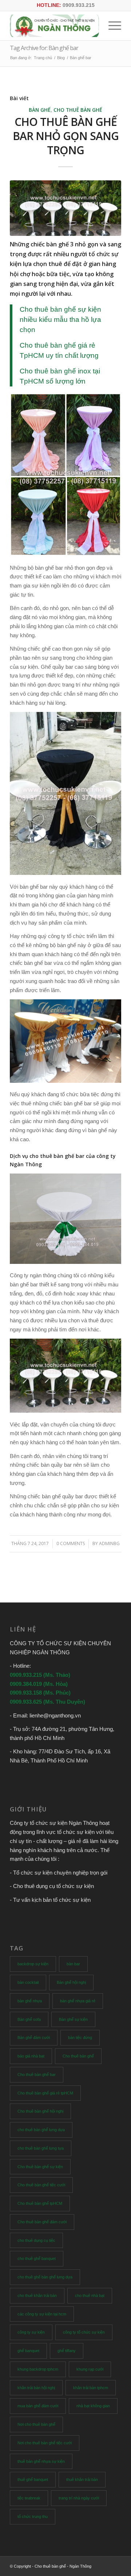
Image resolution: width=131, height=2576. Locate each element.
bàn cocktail (28, 1982)
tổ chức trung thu (33, 2516)
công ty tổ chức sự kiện (84, 2332)
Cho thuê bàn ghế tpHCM (40, 2203)
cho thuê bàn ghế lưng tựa (41, 2148)
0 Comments (71, 1543)
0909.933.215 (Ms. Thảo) (40, 1675)
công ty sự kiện (31, 2332)
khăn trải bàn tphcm (91, 2388)
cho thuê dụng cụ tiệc (36, 2240)
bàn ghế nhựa (30, 2001)
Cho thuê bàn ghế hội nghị (40, 2111)
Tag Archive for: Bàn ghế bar (44, 48)
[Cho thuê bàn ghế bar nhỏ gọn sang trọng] (65, 208)
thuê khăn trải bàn (82, 2479)
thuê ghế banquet (33, 2479)
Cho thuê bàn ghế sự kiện (40, 2167)
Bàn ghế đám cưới (34, 2038)
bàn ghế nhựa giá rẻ (78, 2001)
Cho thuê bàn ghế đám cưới (42, 2222)
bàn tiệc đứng (80, 2038)
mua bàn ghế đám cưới (38, 2406)
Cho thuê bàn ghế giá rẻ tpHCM (45, 2093)
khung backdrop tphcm (38, 2369)
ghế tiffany (67, 2351)
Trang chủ (43, 58)
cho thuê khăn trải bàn (37, 2296)
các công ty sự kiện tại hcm (42, 2314)
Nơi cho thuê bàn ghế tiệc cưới (45, 2443)
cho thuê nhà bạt (90, 2296)
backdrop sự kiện (33, 1964)
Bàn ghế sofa (29, 2019)
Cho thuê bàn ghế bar (37, 2075)
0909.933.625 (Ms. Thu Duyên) (47, 1702)
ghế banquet (28, 2351)
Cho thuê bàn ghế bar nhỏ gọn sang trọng (66, 136)
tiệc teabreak (29, 2498)
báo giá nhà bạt (31, 2056)
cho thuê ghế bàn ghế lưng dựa (45, 2277)
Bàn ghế (40, 110)
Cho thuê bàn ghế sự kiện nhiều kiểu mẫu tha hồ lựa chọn (60, 320)
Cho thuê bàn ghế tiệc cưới (41, 2185)
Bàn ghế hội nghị (71, 1982)
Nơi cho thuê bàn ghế (36, 2424)
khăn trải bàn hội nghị (36, 2388)
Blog (61, 58)
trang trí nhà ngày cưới (79, 2498)
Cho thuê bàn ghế (78, 110)
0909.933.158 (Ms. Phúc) (40, 1693)
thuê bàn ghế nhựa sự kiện (41, 2461)
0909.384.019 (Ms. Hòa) (39, 1684)
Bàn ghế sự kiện (73, 2019)
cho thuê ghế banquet (37, 2258)
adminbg (109, 1543)
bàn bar (73, 1964)
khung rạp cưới (90, 2369)
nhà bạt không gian (93, 2406)
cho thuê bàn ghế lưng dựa (41, 2130)
